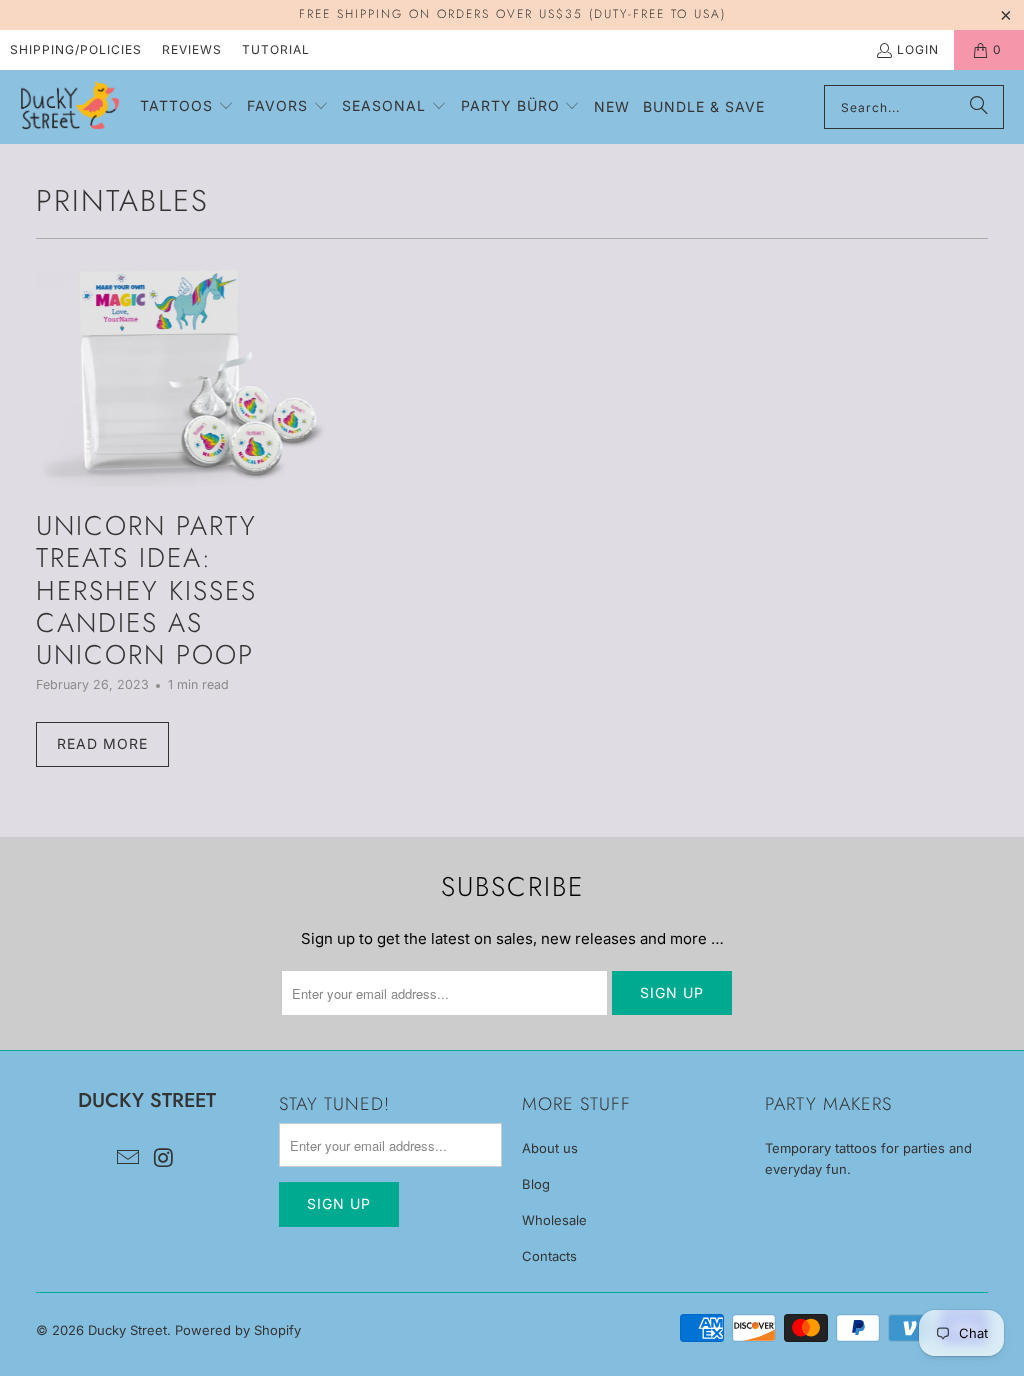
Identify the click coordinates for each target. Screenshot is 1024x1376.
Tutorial (276, 49)
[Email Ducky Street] (129, 1158)
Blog (536, 1184)
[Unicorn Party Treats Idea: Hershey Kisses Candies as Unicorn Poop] (188, 373)
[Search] (979, 107)
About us (550, 1148)
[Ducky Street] (70, 107)
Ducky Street (127, 1330)
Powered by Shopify (238, 1330)
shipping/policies (76, 49)
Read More (102, 743)
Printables (122, 200)
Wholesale (554, 1220)
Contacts (549, 1256)
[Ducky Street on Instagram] (164, 1158)
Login (918, 49)
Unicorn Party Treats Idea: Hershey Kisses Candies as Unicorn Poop (146, 590)
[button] (187, 107)
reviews (192, 49)
